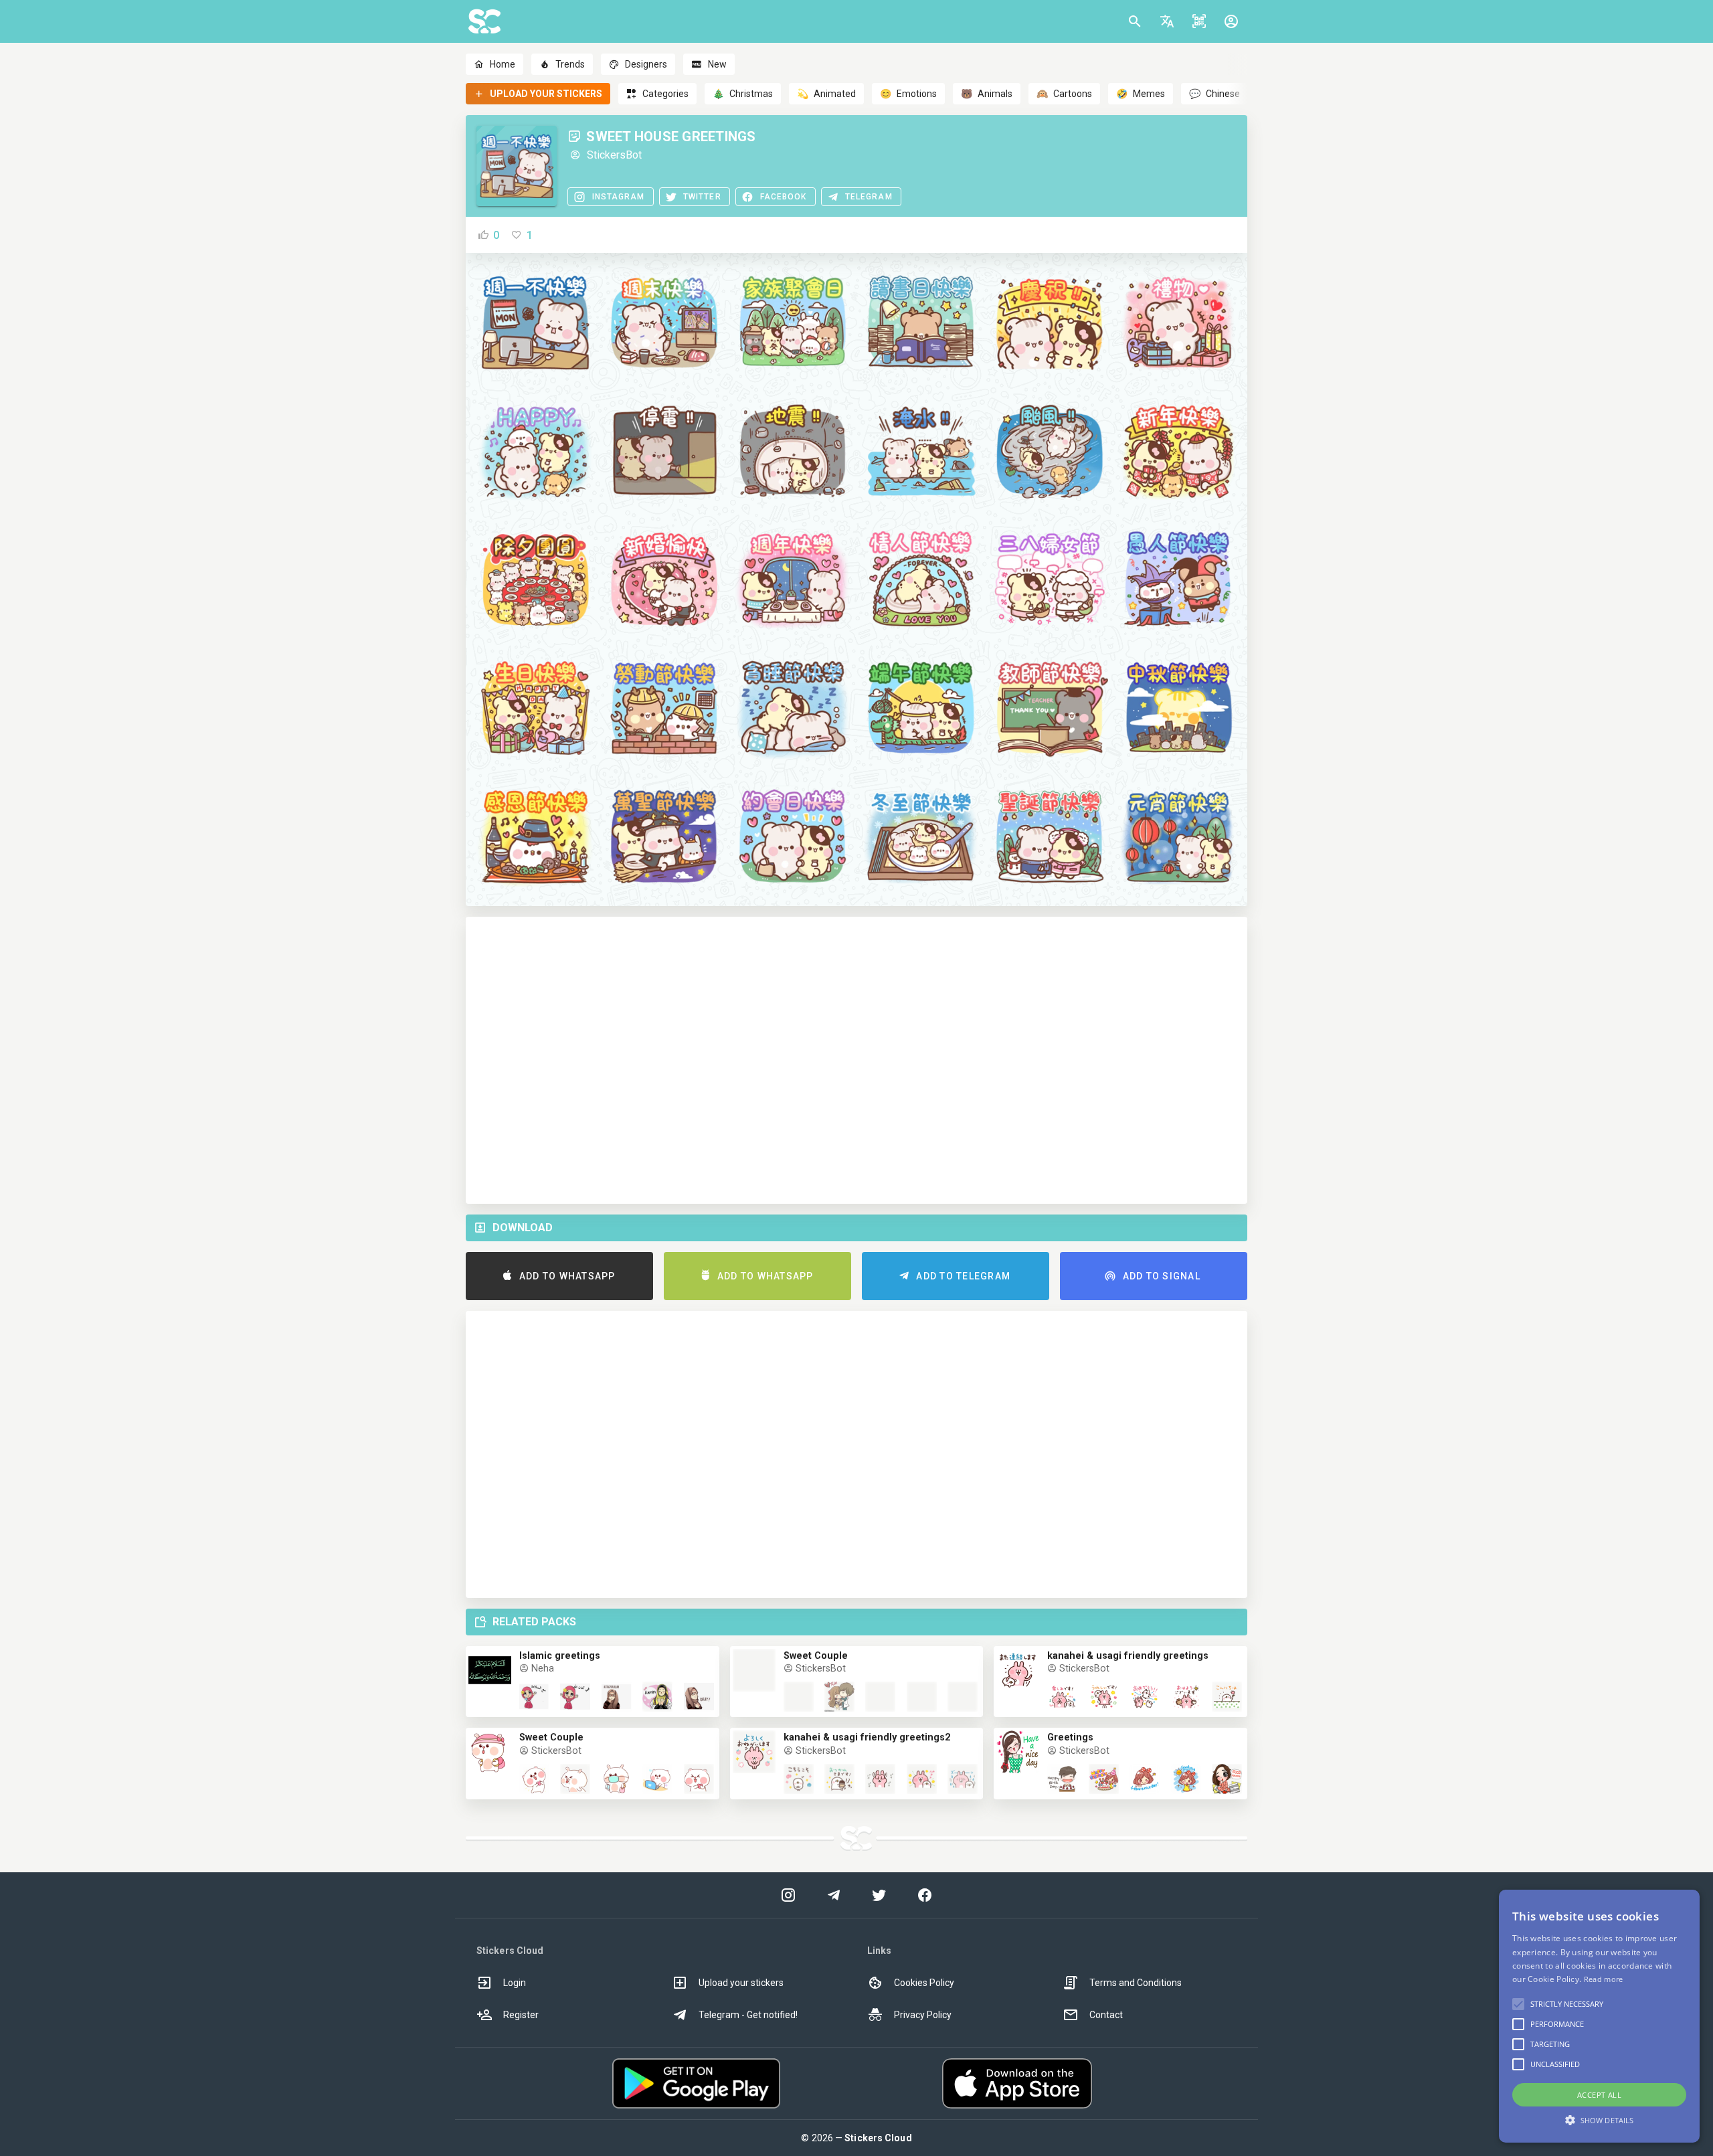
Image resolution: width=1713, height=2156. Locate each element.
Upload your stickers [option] (741, 1983)
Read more (1604, 1979)
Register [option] (521, 2015)
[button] (1167, 21)
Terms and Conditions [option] (1136, 1983)
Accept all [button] (1599, 2095)
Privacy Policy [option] (923, 2015)
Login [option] (515, 1983)
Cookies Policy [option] (924, 1983)
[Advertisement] (856, 1060)
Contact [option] (1106, 2015)
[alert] (1599, 2016)
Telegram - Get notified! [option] (748, 2015)
